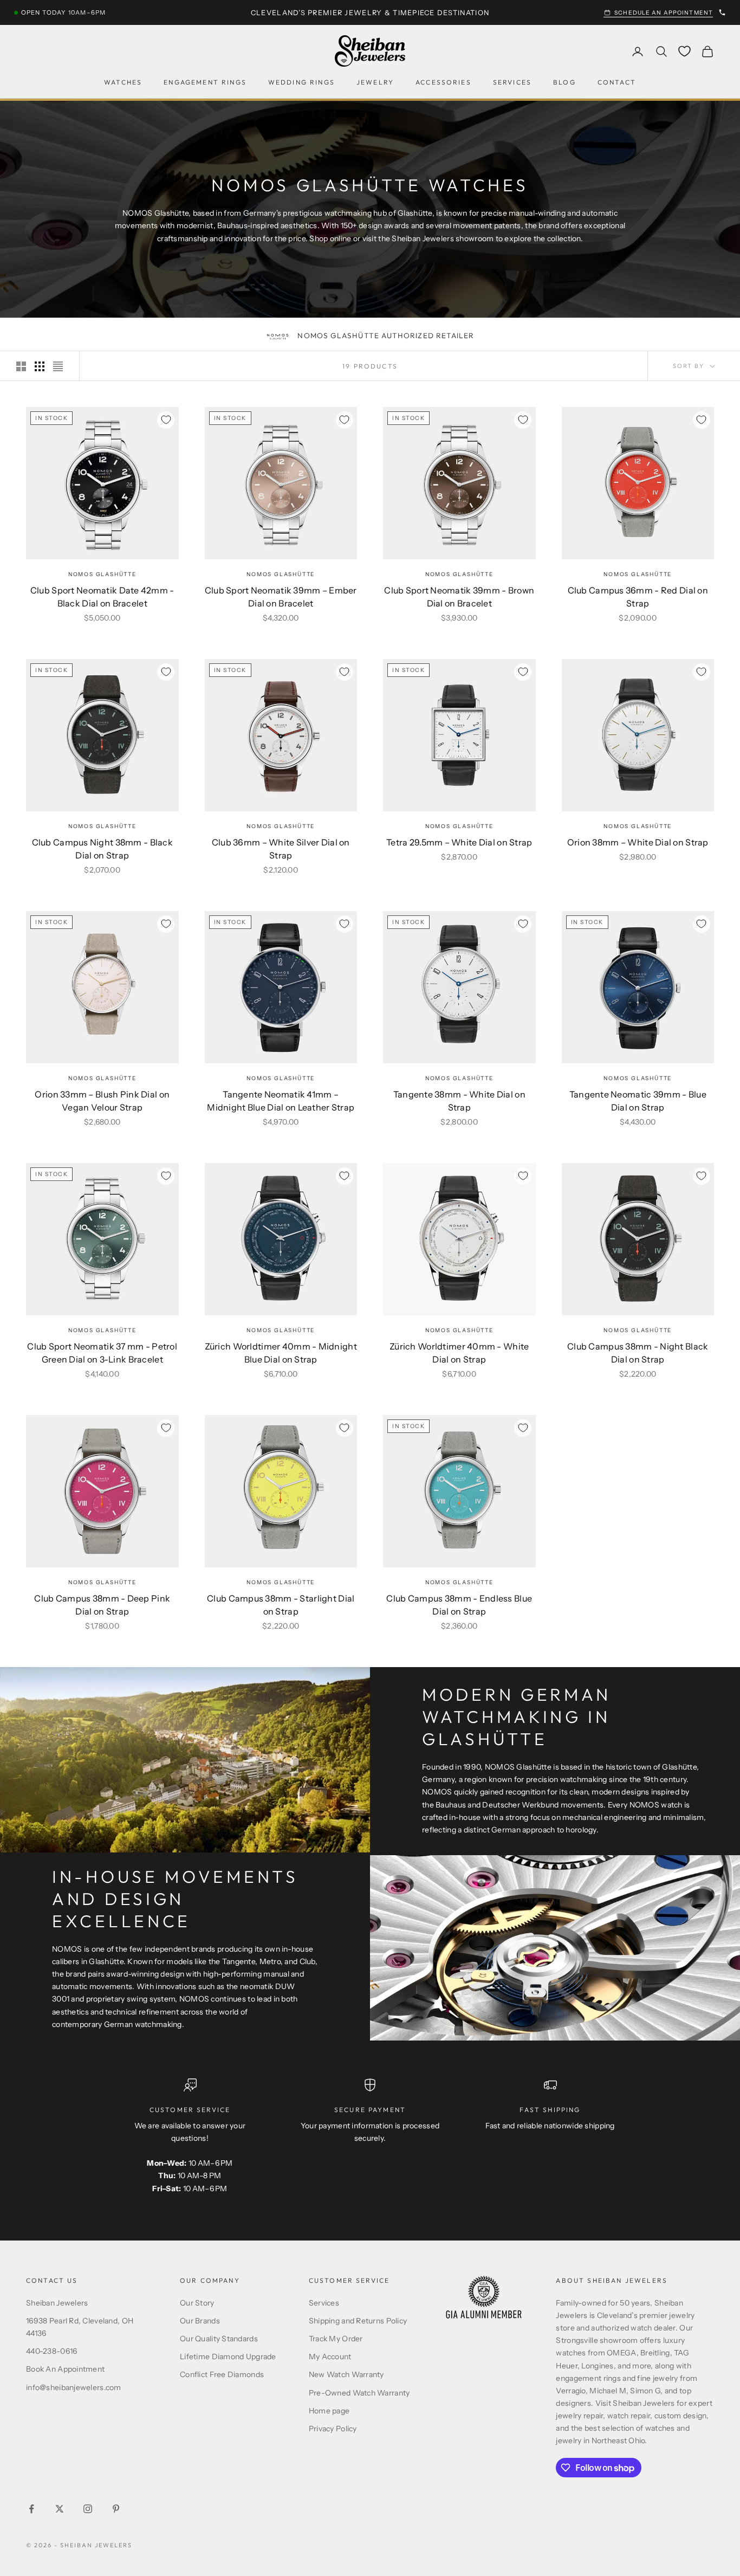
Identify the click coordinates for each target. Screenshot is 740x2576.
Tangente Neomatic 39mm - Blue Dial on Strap (638, 1101)
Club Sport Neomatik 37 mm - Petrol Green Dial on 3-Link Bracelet (102, 1353)
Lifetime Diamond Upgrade (228, 2357)
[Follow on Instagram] (88, 2509)
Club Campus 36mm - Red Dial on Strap (638, 597)
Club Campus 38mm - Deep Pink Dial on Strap (102, 1605)
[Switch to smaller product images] (40, 366)
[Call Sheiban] (722, 12)
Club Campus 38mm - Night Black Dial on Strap (638, 1353)
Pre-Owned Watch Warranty (359, 2393)
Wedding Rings (301, 83)
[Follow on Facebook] (31, 2509)
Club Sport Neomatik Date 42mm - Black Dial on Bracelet (102, 597)
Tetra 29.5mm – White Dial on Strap (459, 842)
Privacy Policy (333, 2429)
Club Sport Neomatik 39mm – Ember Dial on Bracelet (281, 597)
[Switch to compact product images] (58, 366)
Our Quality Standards (219, 2339)
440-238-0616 (51, 2351)
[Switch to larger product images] (21, 366)
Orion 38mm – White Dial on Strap (638, 842)
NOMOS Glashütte (102, 574)
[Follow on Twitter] (60, 2509)
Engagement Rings (205, 83)
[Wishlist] (684, 51)
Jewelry (375, 83)
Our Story (197, 2303)
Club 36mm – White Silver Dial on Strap (281, 849)
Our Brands (200, 2321)
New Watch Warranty (346, 2374)
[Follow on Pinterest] (116, 2509)
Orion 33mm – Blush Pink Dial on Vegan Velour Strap (102, 1101)
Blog (564, 83)
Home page (329, 2411)
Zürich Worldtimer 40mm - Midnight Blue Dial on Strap (281, 1353)
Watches (123, 83)
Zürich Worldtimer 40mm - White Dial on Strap (459, 1353)
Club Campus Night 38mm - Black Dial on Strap (102, 849)
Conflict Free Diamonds (222, 2374)
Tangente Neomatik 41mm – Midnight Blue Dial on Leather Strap (281, 1101)
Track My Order (336, 2339)
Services (512, 83)
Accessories (443, 83)
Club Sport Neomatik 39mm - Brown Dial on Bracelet (459, 597)
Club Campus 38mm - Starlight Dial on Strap (281, 1605)
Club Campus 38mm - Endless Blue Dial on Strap (459, 1605)
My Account (330, 2357)
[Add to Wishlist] (166, 420)
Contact (617, 83)
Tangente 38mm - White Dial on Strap (459, 1101)
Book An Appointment (65, 2369)
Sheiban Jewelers (57, 2303)
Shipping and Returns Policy (358, 2321)
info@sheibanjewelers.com (74, 2387)
